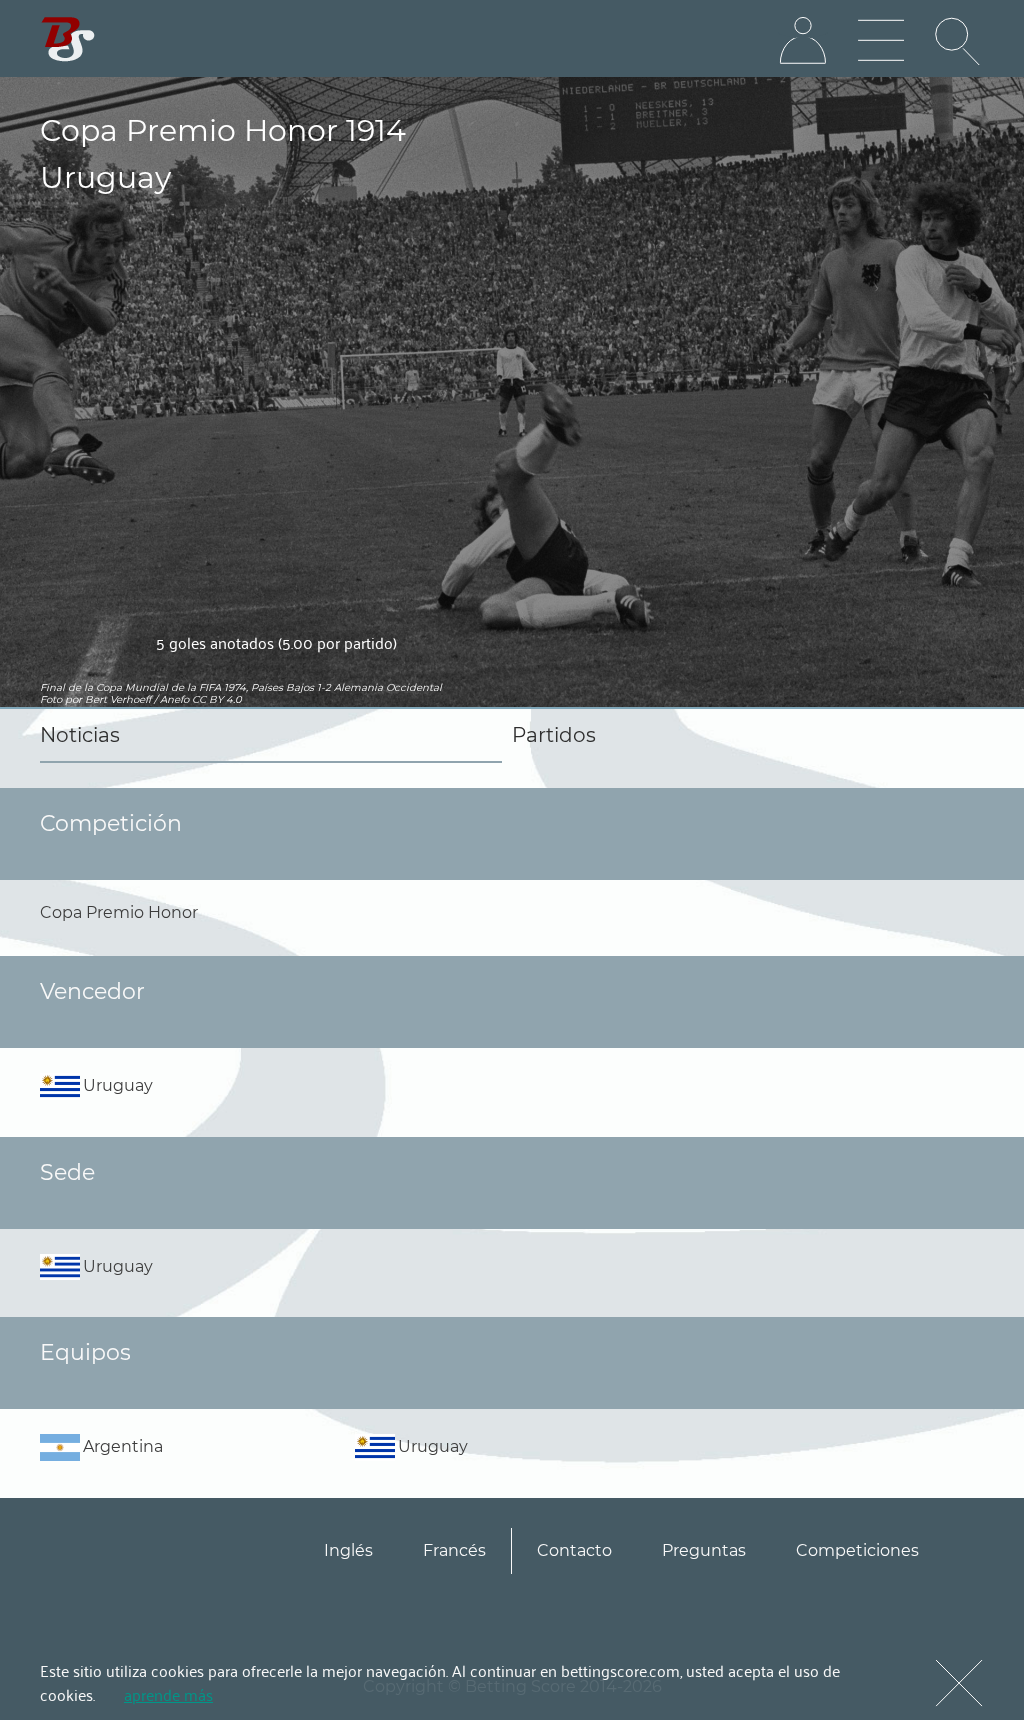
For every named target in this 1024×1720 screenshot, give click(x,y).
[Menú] (881, 41)
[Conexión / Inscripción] (803, 41)
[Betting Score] (68, 39)
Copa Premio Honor (119, 912)
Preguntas (704, 1550)
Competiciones (857, 1550)
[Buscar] (959, 41)
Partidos (554, 735)
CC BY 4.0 (217, 699)
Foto (51, 699)
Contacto (574, 1550)
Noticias (80, 735)
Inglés (348, 1550)
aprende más (168, 1694)
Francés (454, 1550)
